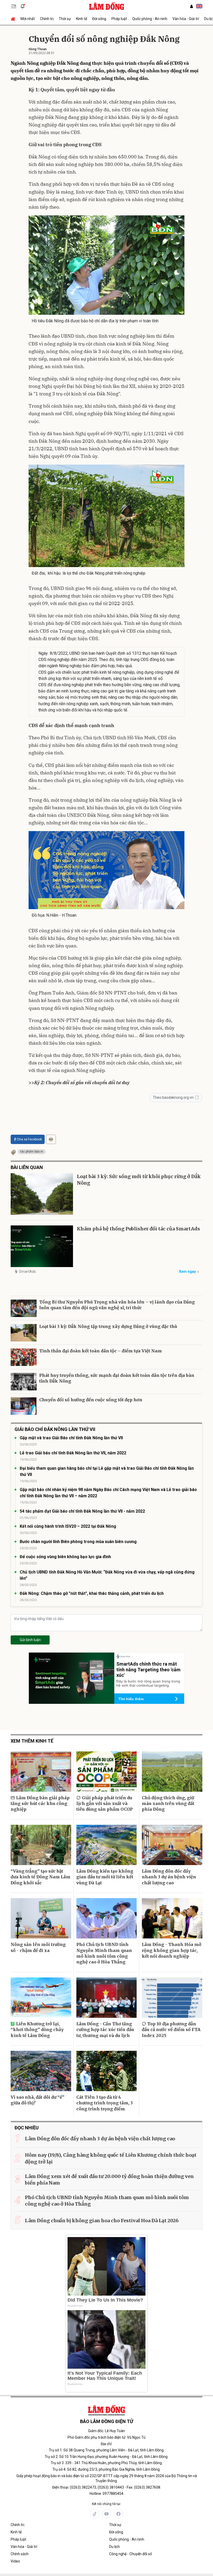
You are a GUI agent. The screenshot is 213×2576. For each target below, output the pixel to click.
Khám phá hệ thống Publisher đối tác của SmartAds (138, 1229)
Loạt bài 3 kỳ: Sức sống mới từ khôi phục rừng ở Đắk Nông (139, 1180)
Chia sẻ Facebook (29, 1139)
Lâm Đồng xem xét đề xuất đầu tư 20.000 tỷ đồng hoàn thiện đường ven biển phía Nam (109, 2180)
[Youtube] (106, 2514)
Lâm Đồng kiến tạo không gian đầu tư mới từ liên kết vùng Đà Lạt (105, 1877)
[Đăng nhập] (191, 6)
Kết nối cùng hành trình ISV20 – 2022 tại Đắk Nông (68, 1526)
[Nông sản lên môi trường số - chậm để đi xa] (41, 1918)
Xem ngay (187, 1271)
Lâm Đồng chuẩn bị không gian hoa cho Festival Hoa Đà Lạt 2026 (102, 2221)
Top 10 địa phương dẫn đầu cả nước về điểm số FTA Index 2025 (171, 2030)
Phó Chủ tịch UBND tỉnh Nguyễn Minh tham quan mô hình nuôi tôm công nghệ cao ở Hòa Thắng (104, 1953)
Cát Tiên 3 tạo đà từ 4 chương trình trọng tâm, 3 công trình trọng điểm (105, 2103)
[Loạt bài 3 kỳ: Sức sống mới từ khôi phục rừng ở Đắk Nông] (42, 1194)
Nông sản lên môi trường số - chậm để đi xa (38, 1947)
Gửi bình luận (30, 1640)
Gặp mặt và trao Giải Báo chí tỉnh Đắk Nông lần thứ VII (71, 1438)
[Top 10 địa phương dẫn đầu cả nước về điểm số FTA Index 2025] (172, 1998)
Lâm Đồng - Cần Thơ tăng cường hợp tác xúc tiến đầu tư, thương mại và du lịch (105, 2030)
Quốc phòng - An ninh (150, 19)
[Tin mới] (23, 6)
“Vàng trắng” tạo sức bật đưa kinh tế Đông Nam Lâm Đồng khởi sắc (41, 1877)
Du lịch (114, 2547)
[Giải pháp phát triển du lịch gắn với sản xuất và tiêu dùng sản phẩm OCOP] (107, 1772)
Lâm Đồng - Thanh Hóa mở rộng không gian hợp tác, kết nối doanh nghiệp (172, 1950)
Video (15, 2561)
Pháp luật (119, 19)
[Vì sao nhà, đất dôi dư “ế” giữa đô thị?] (41, 2071)
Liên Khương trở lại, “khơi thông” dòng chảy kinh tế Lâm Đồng (37, 2030)
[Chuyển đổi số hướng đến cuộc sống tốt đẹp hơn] (24, 1406)
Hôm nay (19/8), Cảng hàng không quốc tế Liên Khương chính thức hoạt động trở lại (111, 2158)
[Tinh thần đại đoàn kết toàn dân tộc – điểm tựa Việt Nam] (24, 1357)
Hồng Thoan (38, 49)
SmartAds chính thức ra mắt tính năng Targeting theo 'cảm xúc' (148, 1669)
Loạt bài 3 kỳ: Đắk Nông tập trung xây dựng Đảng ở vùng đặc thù (108, 1326)
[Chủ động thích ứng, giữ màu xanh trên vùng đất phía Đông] (172, 1772)
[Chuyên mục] (14, 6)
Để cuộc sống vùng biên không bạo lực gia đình (65, 1557)
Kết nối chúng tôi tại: (106, 2504)
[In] (51, 1139)
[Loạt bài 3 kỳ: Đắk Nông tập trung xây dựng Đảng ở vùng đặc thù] (24, 1333)
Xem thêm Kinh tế (32, 1741)
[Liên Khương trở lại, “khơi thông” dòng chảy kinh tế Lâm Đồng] (41, 1998)
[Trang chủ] (14, 19)
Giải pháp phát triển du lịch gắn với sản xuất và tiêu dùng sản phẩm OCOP (105, 1804)
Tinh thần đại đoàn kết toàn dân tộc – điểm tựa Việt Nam (101, 1351)
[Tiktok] (95, 2514)
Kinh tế (82, 19)
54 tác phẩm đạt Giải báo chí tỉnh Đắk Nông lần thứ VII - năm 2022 (82, 1511)
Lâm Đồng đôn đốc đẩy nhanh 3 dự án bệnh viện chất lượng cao (169, 1877)
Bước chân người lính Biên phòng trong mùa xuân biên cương (78, 1542)
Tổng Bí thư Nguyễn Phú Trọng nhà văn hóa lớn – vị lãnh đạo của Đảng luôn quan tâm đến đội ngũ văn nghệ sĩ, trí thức (117, 1305)
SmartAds (27, 1271)
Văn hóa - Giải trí (186, 19)
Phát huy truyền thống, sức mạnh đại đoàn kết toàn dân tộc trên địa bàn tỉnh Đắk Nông (117, 1378)
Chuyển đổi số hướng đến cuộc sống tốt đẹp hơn (91, 1400)
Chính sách (20, 2554)
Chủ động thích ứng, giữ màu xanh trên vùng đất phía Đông (168, 1804)
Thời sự (65, 19)
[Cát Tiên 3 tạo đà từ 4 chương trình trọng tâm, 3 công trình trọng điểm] (107, 2071)
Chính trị (47, 19)
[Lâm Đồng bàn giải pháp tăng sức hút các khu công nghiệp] (41, 1772)
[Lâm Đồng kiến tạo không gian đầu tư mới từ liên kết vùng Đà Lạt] (107, 1845)
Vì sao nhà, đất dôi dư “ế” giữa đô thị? (38, 2100)
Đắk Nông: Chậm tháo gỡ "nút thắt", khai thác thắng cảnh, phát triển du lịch (92, 1593)
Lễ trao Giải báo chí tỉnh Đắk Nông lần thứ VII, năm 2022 (73, 1453)
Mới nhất (28, 19)
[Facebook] (118, 2514)
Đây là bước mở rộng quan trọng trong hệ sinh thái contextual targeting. (148, 1683)
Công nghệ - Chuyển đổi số (131, 2554)
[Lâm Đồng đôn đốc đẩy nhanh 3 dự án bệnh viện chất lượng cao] (172, 1845)
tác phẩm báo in (32, 1152)
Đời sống (99, 19)
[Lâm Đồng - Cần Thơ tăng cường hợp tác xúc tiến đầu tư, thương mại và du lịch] (107, 1998)
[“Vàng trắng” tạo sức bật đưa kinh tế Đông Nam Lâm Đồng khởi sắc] (41, 1845)
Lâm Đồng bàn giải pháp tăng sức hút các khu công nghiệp (40, 1804)
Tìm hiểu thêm (131, 1699)
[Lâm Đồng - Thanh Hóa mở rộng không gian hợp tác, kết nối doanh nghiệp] (172, 1918)
